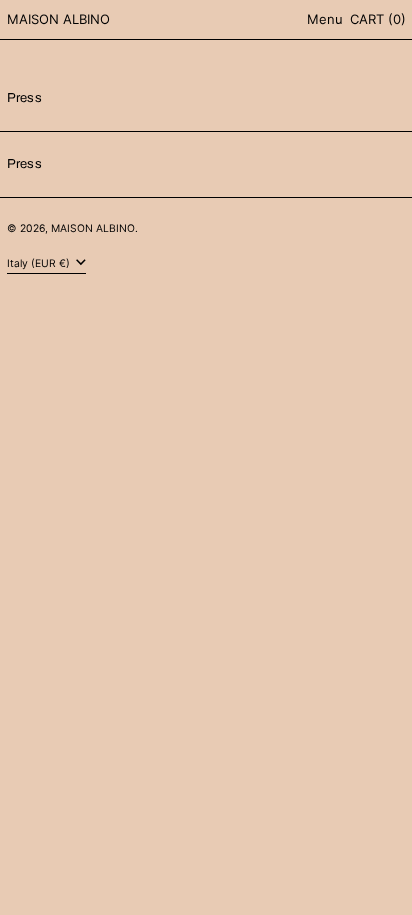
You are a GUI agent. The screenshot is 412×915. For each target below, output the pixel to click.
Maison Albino (58, 19)
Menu (325, 19)
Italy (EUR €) (40, 263)
